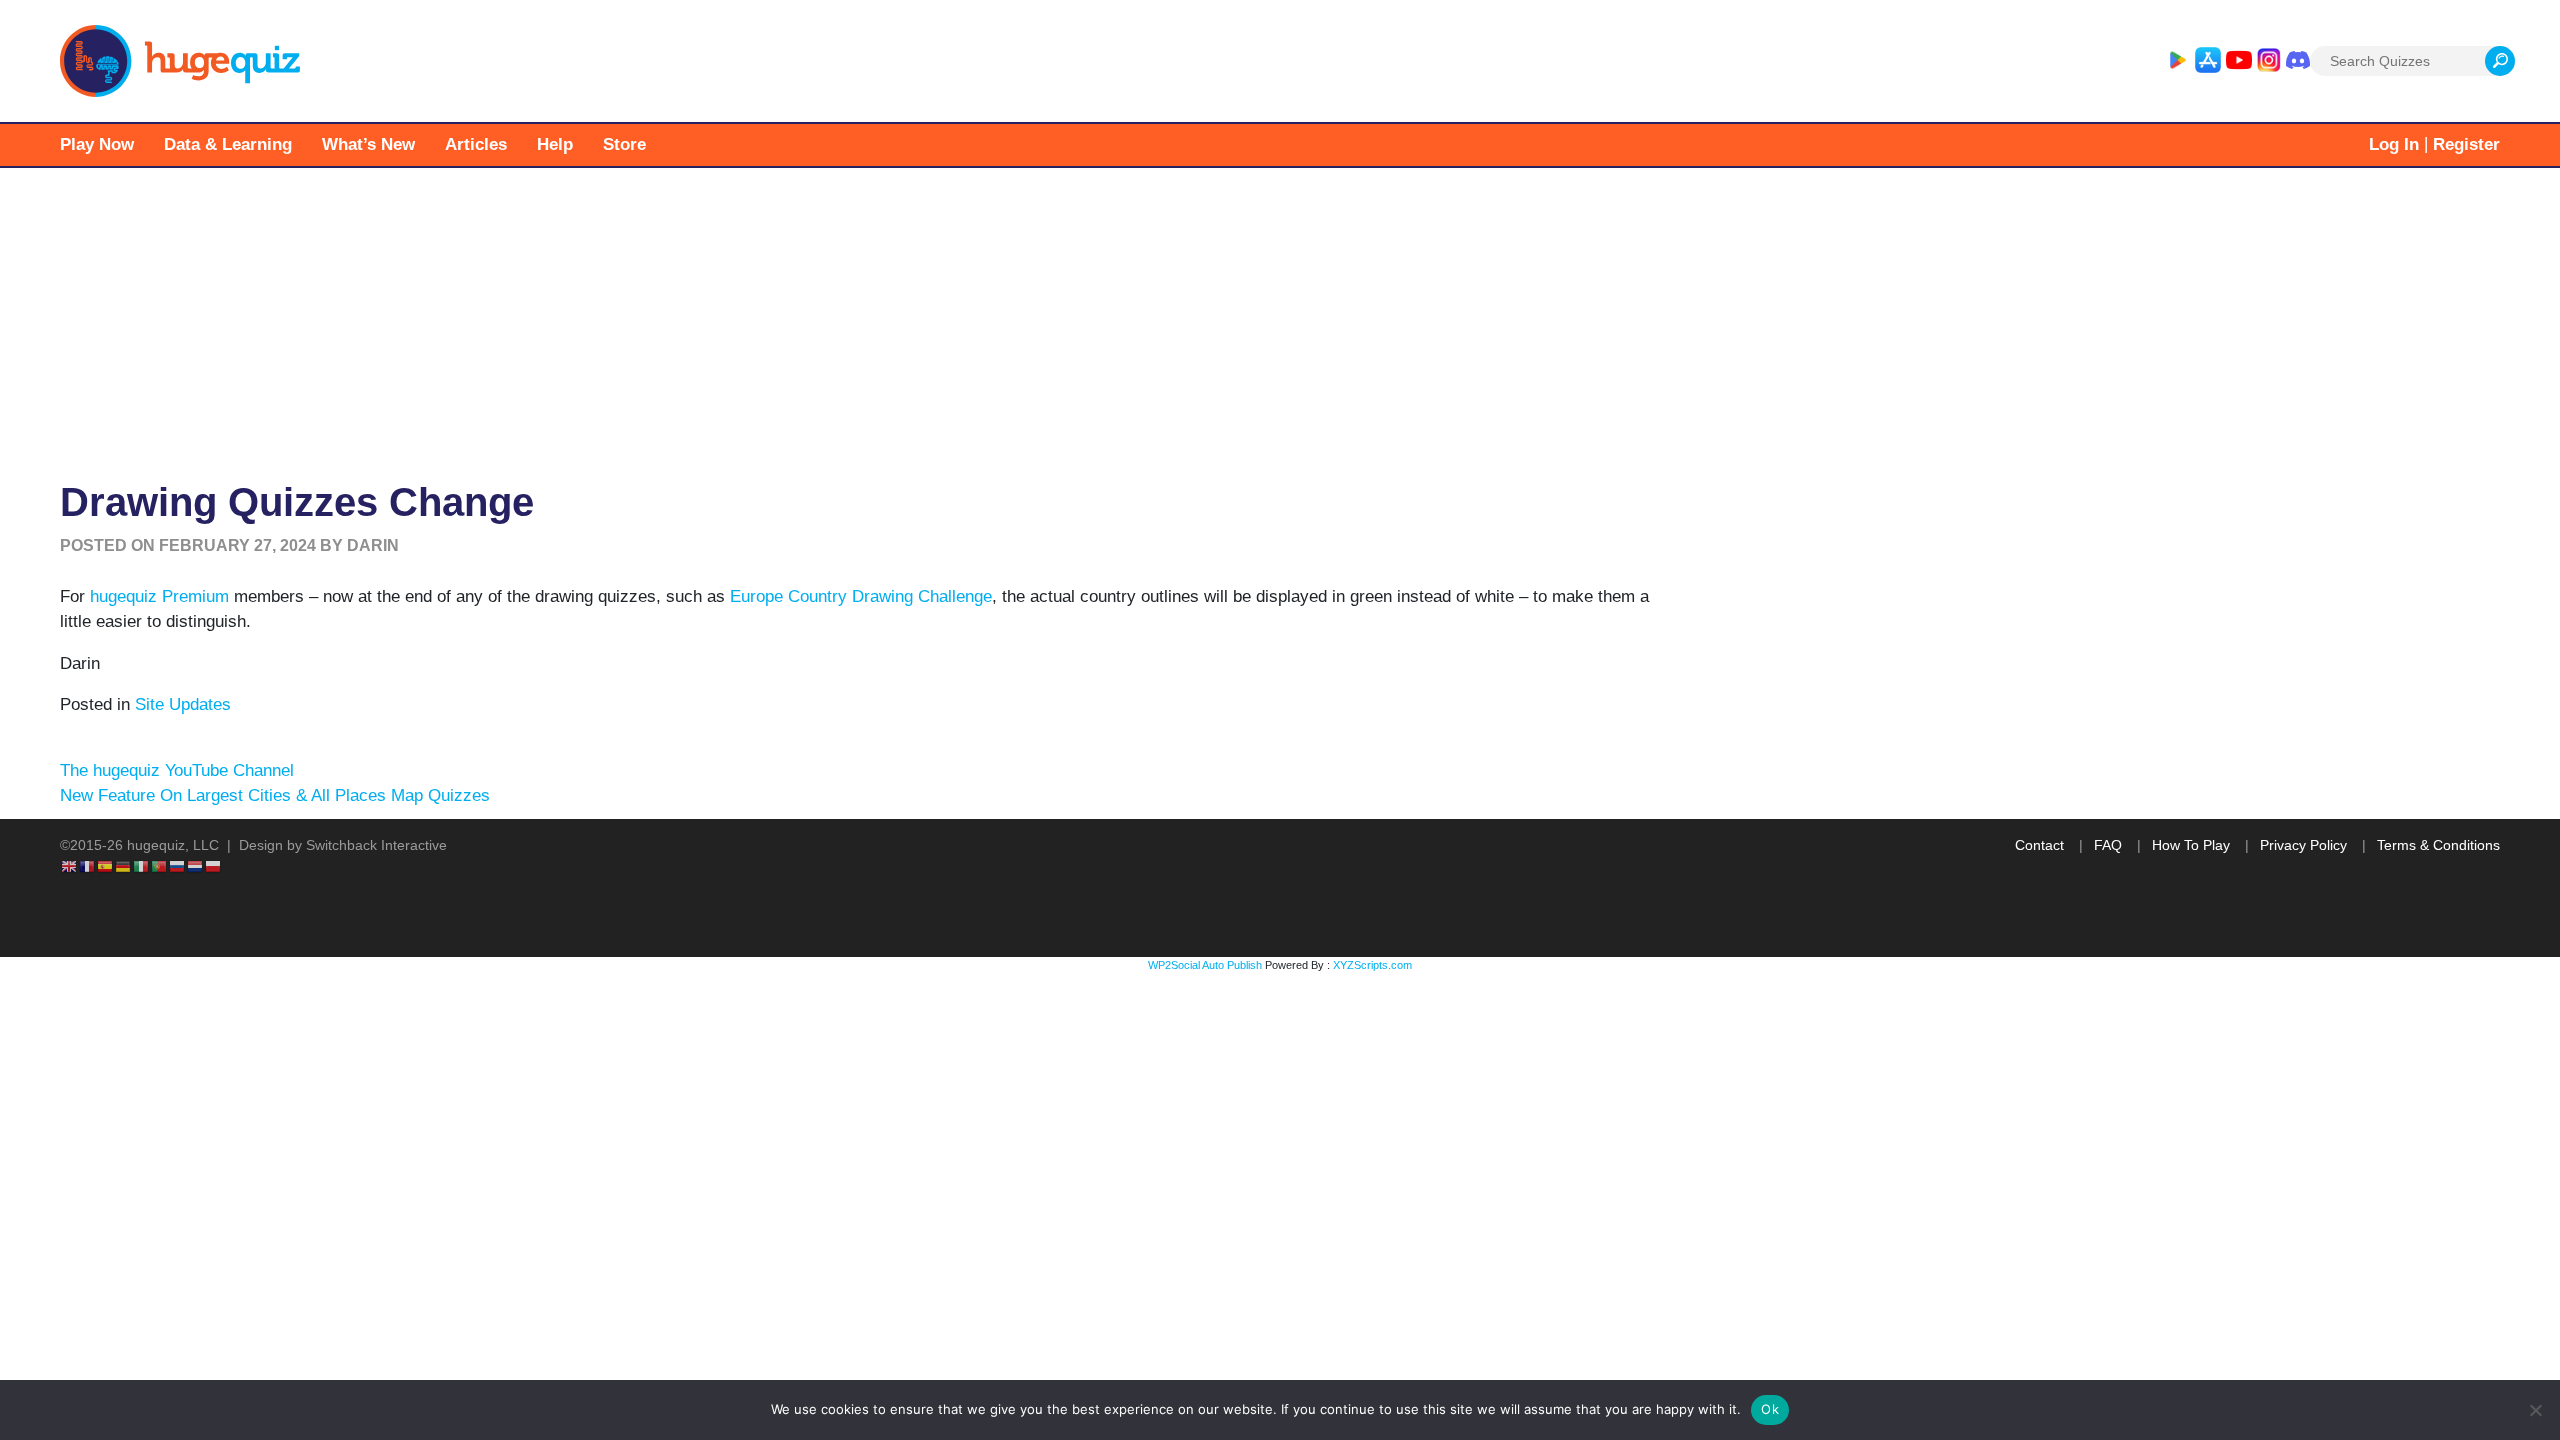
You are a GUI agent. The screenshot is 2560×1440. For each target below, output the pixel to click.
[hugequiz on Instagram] (2269, 61)
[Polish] (214, 866)
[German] (124, 866)
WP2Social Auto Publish (1205, 965)
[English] (70, 866)
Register (2466, 144)
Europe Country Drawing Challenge (861, 596)
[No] (2535, 1410)
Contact (2039, 845)
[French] (88, 866)
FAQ (2108, 845)
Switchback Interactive (376, 845)
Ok (1770, 1409)
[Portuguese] (160, 866)
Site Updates (183, 704)
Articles (476, 144)
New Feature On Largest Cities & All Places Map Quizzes (275, 795)
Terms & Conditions (2438, 845)
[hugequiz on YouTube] (2239, 61)
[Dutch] (196, 866)
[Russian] (178, 866)
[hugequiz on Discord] (2298, 61)
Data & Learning (228, 144)
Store (624, 144)
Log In (2394, 144)
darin (373, 545)
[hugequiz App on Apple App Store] (2208, 61)
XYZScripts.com (1372, 965)
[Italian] (142, 866)
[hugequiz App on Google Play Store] (2177, 61)
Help (555, 144)
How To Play (2191, 845)
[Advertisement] (1280, 318)
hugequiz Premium (159, 596)
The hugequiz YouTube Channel (177, 770)
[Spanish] (106, 866)
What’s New (368, 144)
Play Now (97, 144)
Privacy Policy (2303, 845)
